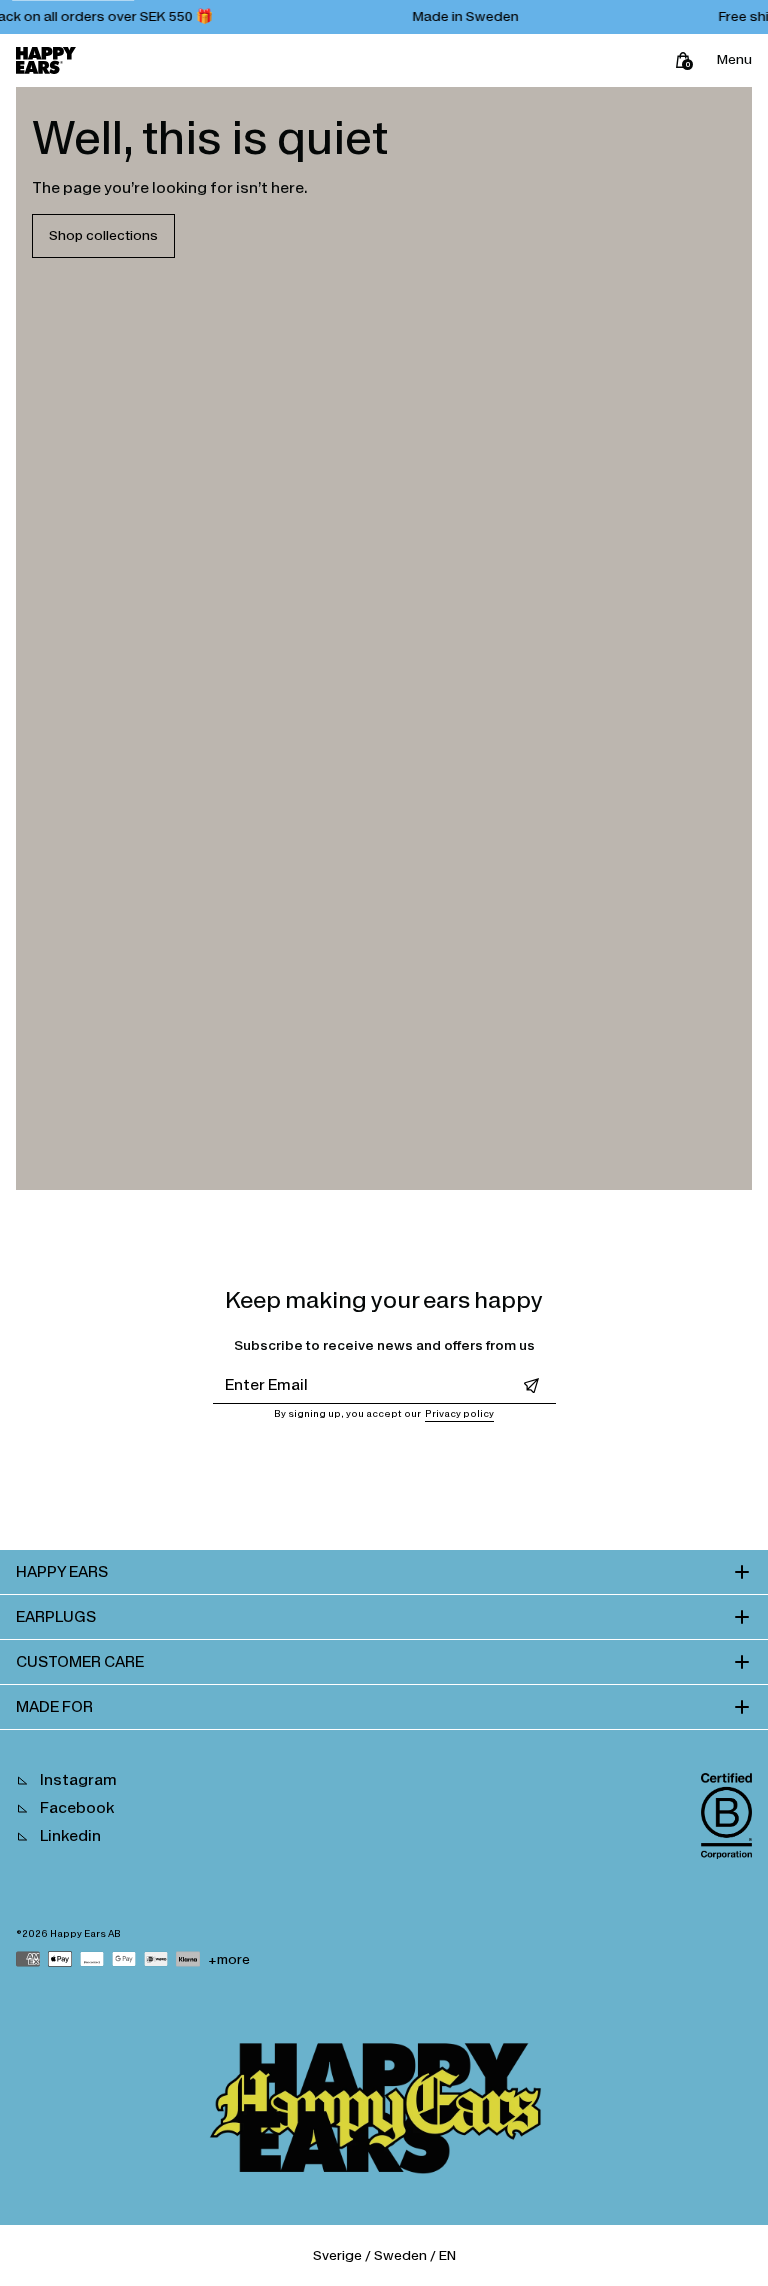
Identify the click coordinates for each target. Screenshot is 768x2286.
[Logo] (46, 60)
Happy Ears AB (85, 1934)
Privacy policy (459, 1414)
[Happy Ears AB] (384, 2113)
